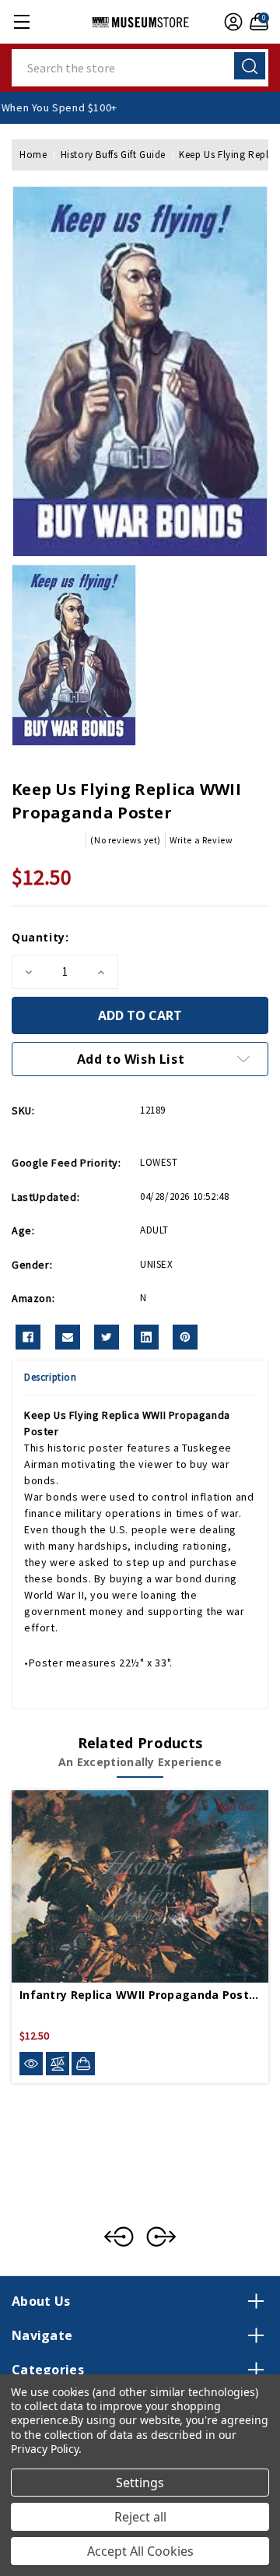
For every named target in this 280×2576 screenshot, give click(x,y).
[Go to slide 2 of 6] (161, 2236)
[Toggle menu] (21, 21)
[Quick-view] (31, 2064)
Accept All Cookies (140, 2551)
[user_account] (231, 22)
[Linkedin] (146, 1337)
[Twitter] (107, 1337)
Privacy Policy (45, 2449)
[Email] (68, 1337)
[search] (250, 66)
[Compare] (58, 2064)
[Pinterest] (185, 1337)
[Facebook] (28, 1337)
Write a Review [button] (201, 840)
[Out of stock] (83, 2064)
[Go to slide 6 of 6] (119, 2236)
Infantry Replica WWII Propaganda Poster (140, 1995)
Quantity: (40, 937)
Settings (140, 2483)
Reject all (140, 2517)
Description (51, 1377)
